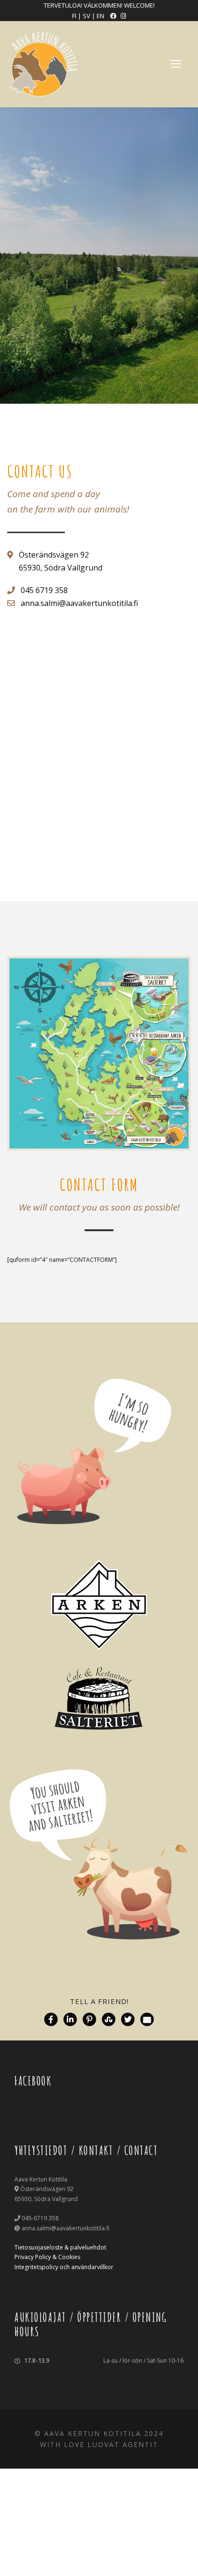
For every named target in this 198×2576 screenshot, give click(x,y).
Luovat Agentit (123, 2444)
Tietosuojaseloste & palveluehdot (60, 2247)
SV (87, 16)
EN (101, 16)
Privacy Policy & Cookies (47, 2257)
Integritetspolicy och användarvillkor (64, 2267)
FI (74, 16)
